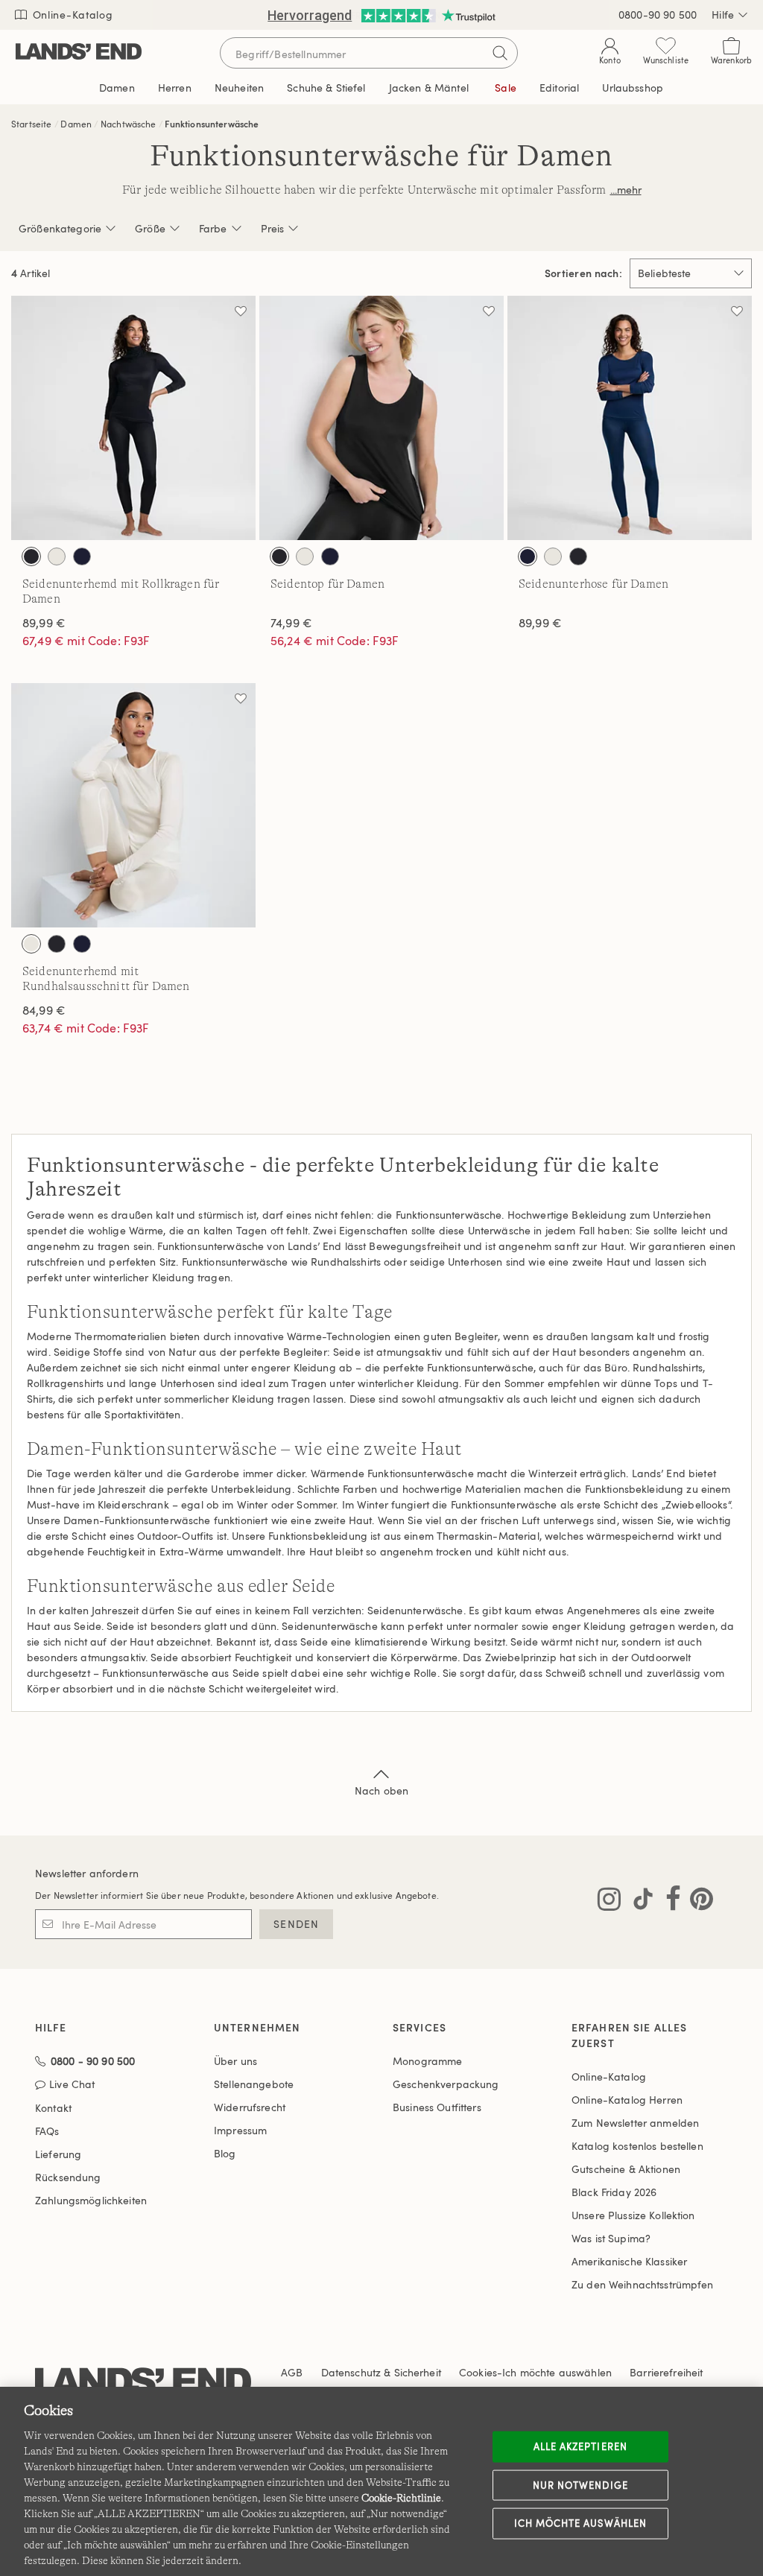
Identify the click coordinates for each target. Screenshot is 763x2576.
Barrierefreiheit (666, 2372)
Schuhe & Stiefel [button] (326, 88)
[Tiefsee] (82, 556)
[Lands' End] (79, 53)
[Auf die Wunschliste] (241, 311)
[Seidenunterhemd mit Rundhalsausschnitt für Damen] (133, 805)
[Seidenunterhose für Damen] (630, 418)
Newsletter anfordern (87, 1873)
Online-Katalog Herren (627, 2100)
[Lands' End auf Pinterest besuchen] (697, 1902)
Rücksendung (68, 2177)
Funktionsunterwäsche (212, 124)
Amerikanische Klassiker (629, 2261)
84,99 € (44, 1010)
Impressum (240, 2130)
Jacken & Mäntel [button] (429, 88)
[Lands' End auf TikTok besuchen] (639, 1902)
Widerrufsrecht (250, 2107)
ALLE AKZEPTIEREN (580, 2446)
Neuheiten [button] (239, 88)
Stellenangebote (254, 2084)
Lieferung (58, 2154)
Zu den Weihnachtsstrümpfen (643, 2284)
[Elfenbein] (57, 556)
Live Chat (72, 2085)
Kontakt (53, 2108)
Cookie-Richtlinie (401, 2498)
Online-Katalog (71, 15)
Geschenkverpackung (446, 2084)
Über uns (235, 2061)
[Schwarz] (31, 556)
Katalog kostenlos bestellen (637, 2146)
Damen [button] (117, 88)
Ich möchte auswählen (580, 2523)
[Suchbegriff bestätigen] (500, 53)
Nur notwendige (580, 2484)
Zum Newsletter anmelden (635, 2123)
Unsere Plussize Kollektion (633, 2215)
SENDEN (296, 1924)
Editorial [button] (559, 88)
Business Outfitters (437, 2107)
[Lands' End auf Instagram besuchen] (609, 1902)
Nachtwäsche (129, 124)
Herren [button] (175, 88)
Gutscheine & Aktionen (626, 2169)
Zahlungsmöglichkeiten (91, 2200)
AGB (292, 2372)
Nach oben (381, 1790)
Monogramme (427, 2061)
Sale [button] (506, 88)
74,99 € (291, 623)
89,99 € (44, 623)
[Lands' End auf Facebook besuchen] (669, 1902)
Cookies (478, 2372)
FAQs (47, 2131)
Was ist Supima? (611, 2238)
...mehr (626, 190)
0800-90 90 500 (658, 15)
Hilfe (723, 15)
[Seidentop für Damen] (381, 418)
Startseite (32, 124)
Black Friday (614, 2192)
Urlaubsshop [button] (633, 88)
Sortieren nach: (583, 273)
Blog (225, 2153)
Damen (76, 124)
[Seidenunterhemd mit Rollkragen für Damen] (133, 418)
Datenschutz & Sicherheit (381, 2372)
